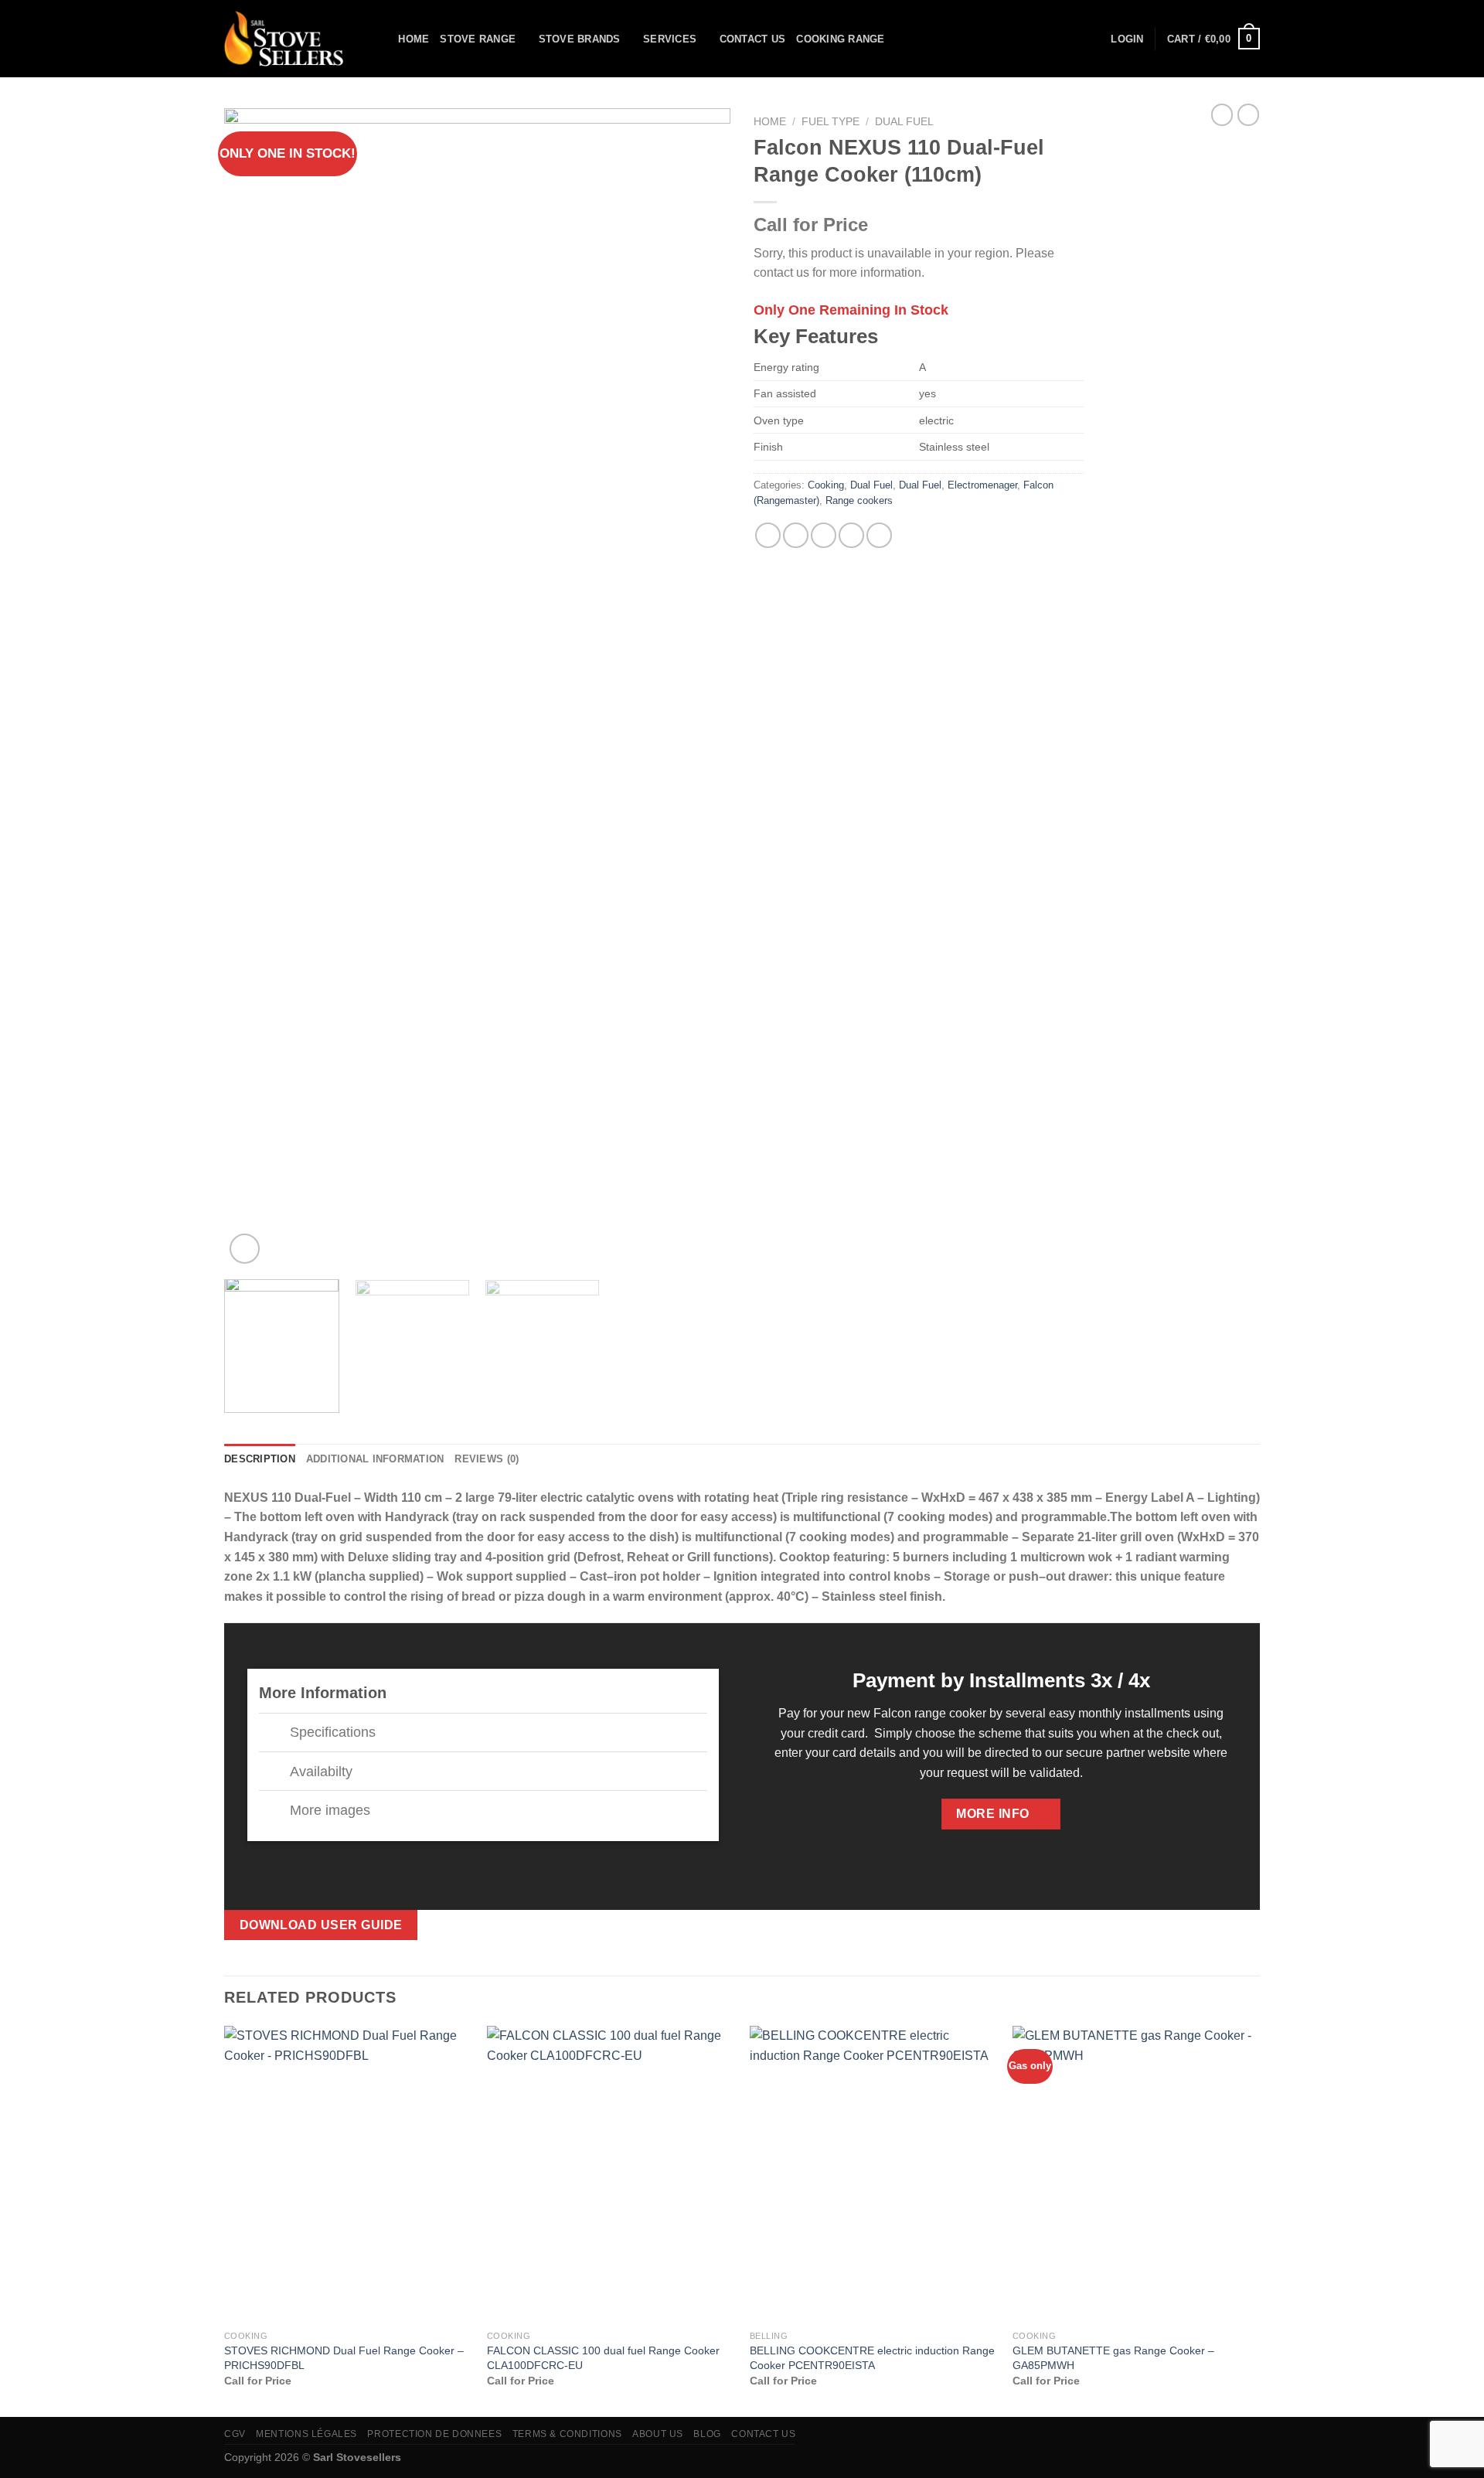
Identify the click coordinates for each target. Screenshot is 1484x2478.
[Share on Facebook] (768, 535)
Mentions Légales (306, 2434)
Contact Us (753, 39)
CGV (235, 2434)
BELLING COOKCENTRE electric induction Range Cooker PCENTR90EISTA (872, 2358)
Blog (707, 2434)
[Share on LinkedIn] (879, 535)
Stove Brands (580, 39)
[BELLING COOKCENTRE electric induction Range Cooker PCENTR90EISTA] (873, 2174)
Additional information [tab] (375, 1459)
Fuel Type (830, 122)
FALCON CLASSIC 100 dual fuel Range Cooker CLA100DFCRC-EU (603, 2358)
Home (414, 39)
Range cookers (859, 500)
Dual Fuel (904, 122)
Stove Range (478, 39)
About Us (658, 2434)
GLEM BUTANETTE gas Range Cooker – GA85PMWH (1113, 2358)
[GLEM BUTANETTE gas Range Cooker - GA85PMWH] (1136, 2174)
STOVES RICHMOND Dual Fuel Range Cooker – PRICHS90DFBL (344, 2358)
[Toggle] (274, 1734)
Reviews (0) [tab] (487, 1459)
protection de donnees (434, 2434)
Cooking (826, 485)
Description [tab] (260, 1459)
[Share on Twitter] (796, 535)
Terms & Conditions (567, 2434)
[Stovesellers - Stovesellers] (288, 39)
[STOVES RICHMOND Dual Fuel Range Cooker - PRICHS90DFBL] (348, 2174)
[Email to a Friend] (824, 535)
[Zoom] (245, 1249)
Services (670, 39)
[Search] (381, 39)
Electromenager (982, 485)
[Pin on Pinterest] (851, 535)
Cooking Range (840, 39)
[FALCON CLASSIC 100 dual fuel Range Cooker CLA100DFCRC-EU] (611, 2174)
